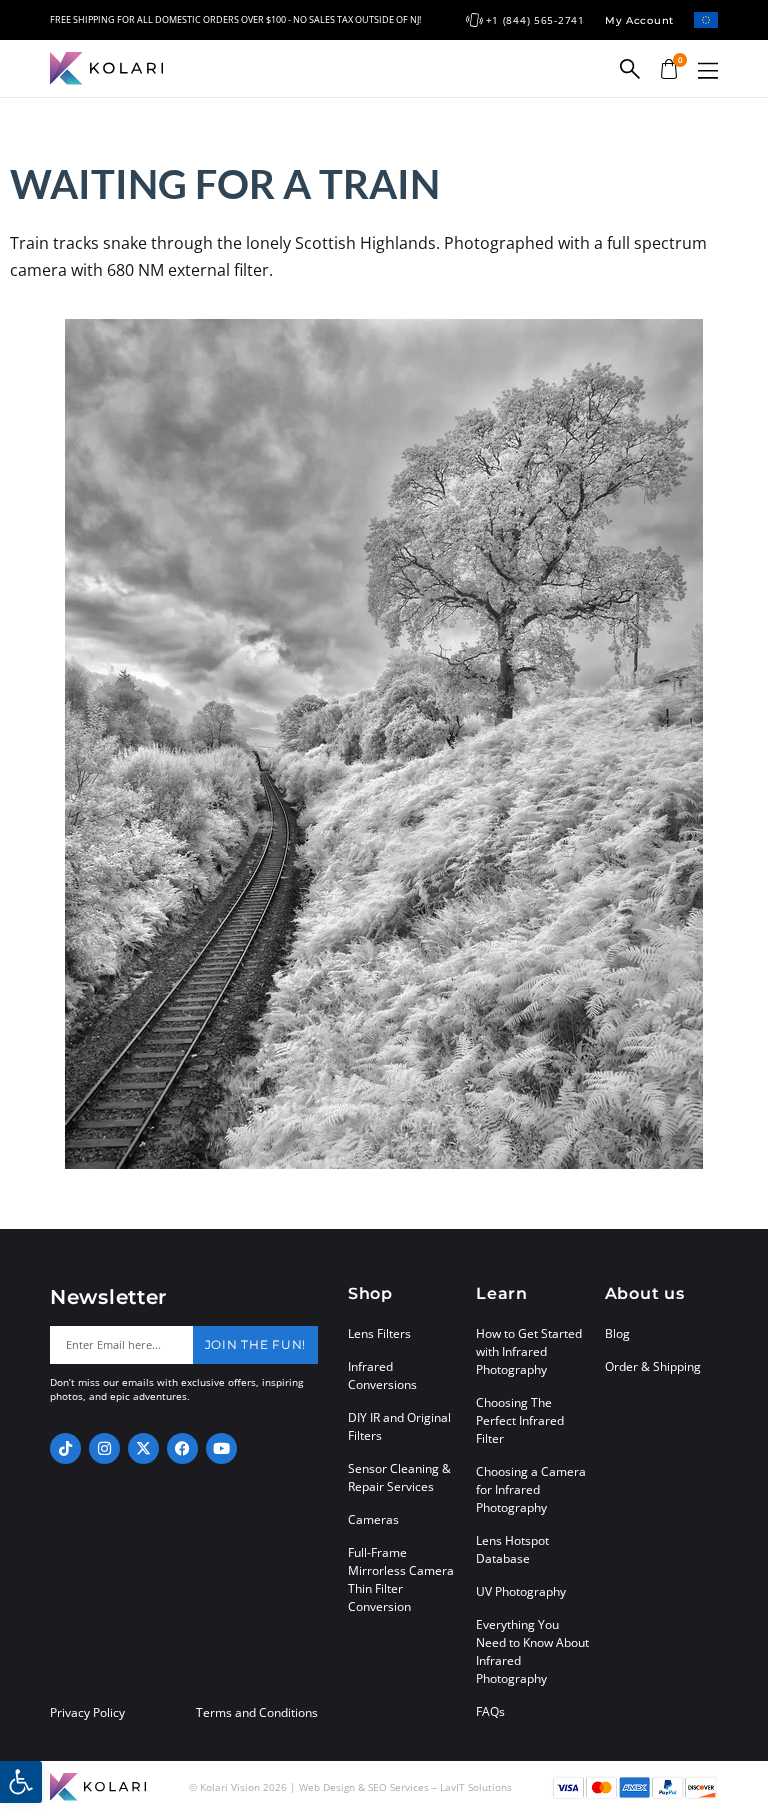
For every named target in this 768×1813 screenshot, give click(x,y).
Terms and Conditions (257, 1713)
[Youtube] (221, 1448)
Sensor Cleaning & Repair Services (399, 1477)
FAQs (490, 1711)
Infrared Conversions (382, 1375)
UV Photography (521, 1591)
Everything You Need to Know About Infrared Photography (532, 1651)
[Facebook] (182, 1448)
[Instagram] (104, 1448)
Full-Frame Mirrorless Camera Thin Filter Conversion (401, 1579)
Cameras (373, 1519)
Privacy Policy (87, 1713)
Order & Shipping (653, 1366)
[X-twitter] (143, 1448)
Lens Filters (379, 1333)
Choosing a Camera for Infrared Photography (531, 1489)
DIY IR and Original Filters (399, 1426)
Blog (617, 1333)
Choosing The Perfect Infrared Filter (520, 1420)
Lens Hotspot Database (512, 1549)
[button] (708, 70)
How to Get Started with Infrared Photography (529, 1351)
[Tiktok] (65, 1448)
